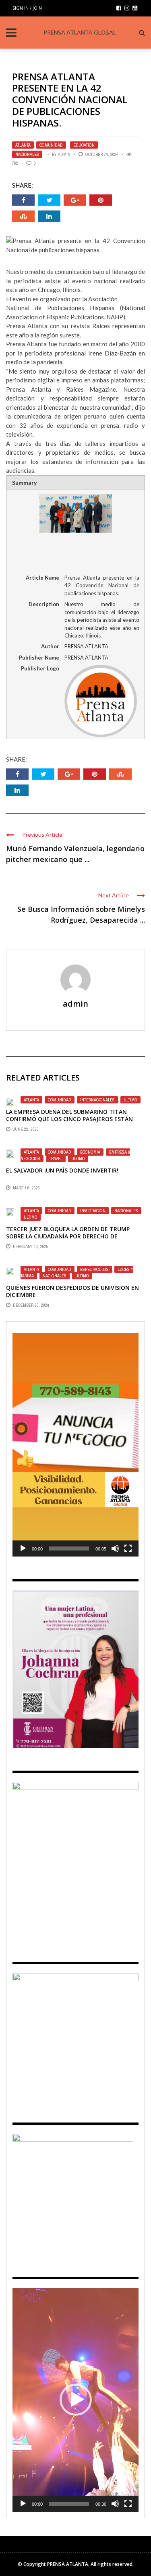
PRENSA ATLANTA (68, 2564)
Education (84, 145)
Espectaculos (94, 1269)
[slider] (69, 1548)
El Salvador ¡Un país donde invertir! (62, 1170)
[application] (75, 1444)
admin (64, 154)
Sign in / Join (27, 8)
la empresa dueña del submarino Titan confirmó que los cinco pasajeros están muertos (69, 1119)
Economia (90, 1152)
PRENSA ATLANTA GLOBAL (80, 32)
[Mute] (115, 1548)
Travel (56, 1158)
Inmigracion (93, 1211)
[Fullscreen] (128, 1548)
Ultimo (130, 1100)
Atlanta (23, 145)
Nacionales (27, 154)
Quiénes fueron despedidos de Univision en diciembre (72, 1291)
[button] (76, 1445)
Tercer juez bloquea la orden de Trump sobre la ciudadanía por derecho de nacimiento (68, 1236)
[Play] (23, 1548)
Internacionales (97, 1100)
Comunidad (51, 145)
